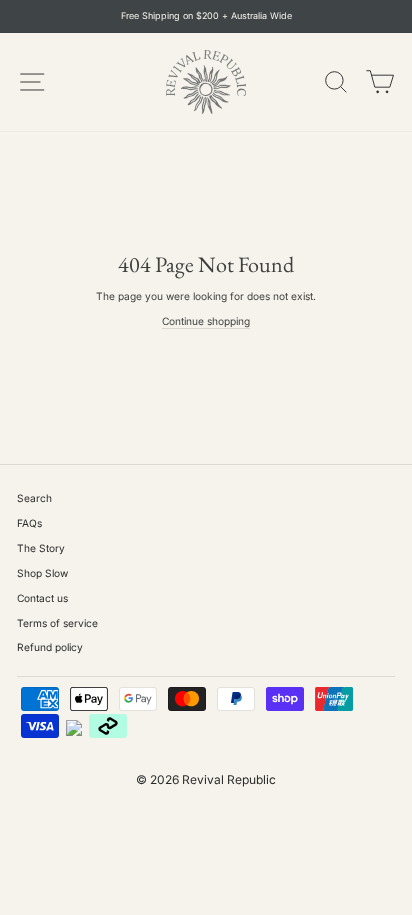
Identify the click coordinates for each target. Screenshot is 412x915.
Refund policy (50, 647)
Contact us (42, 598)
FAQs (29, 523)
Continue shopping (206, 321)
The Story (41, 548)
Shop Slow (42, 573)
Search (34, 498)
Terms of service (57, 623)
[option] (206, 16)
